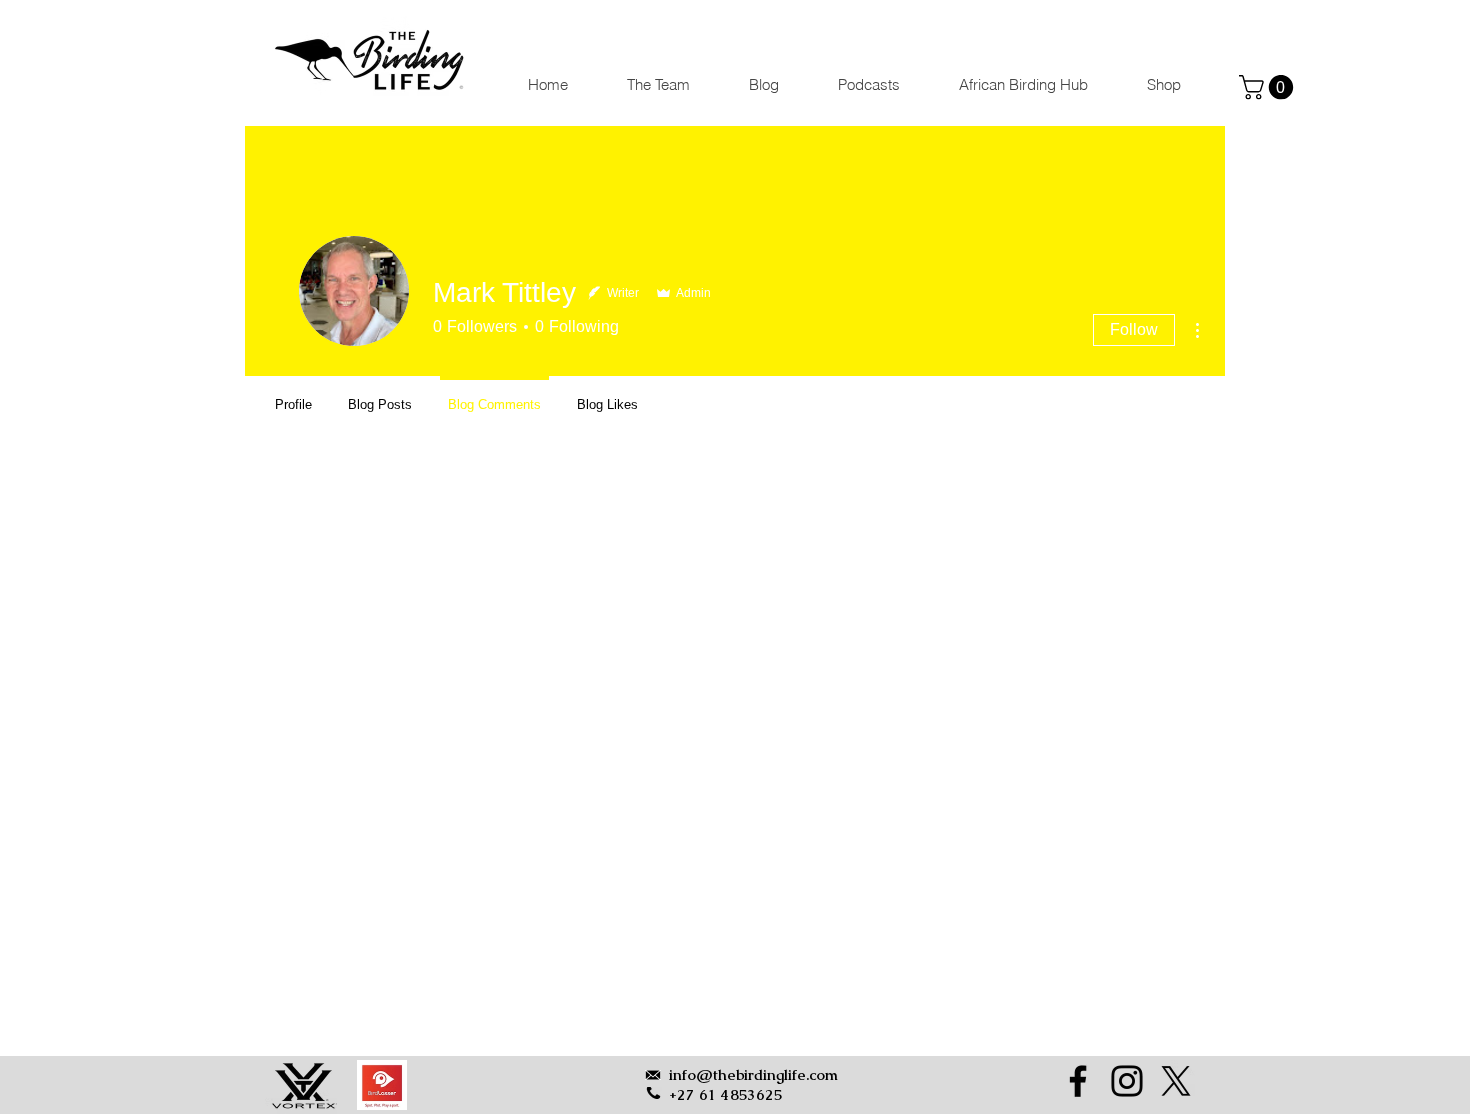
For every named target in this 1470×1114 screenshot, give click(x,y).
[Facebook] (1078, 1081)
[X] (1176, 1081)
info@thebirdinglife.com (753, 1074)
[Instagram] (1127, 1081)
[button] (1269, 87)
